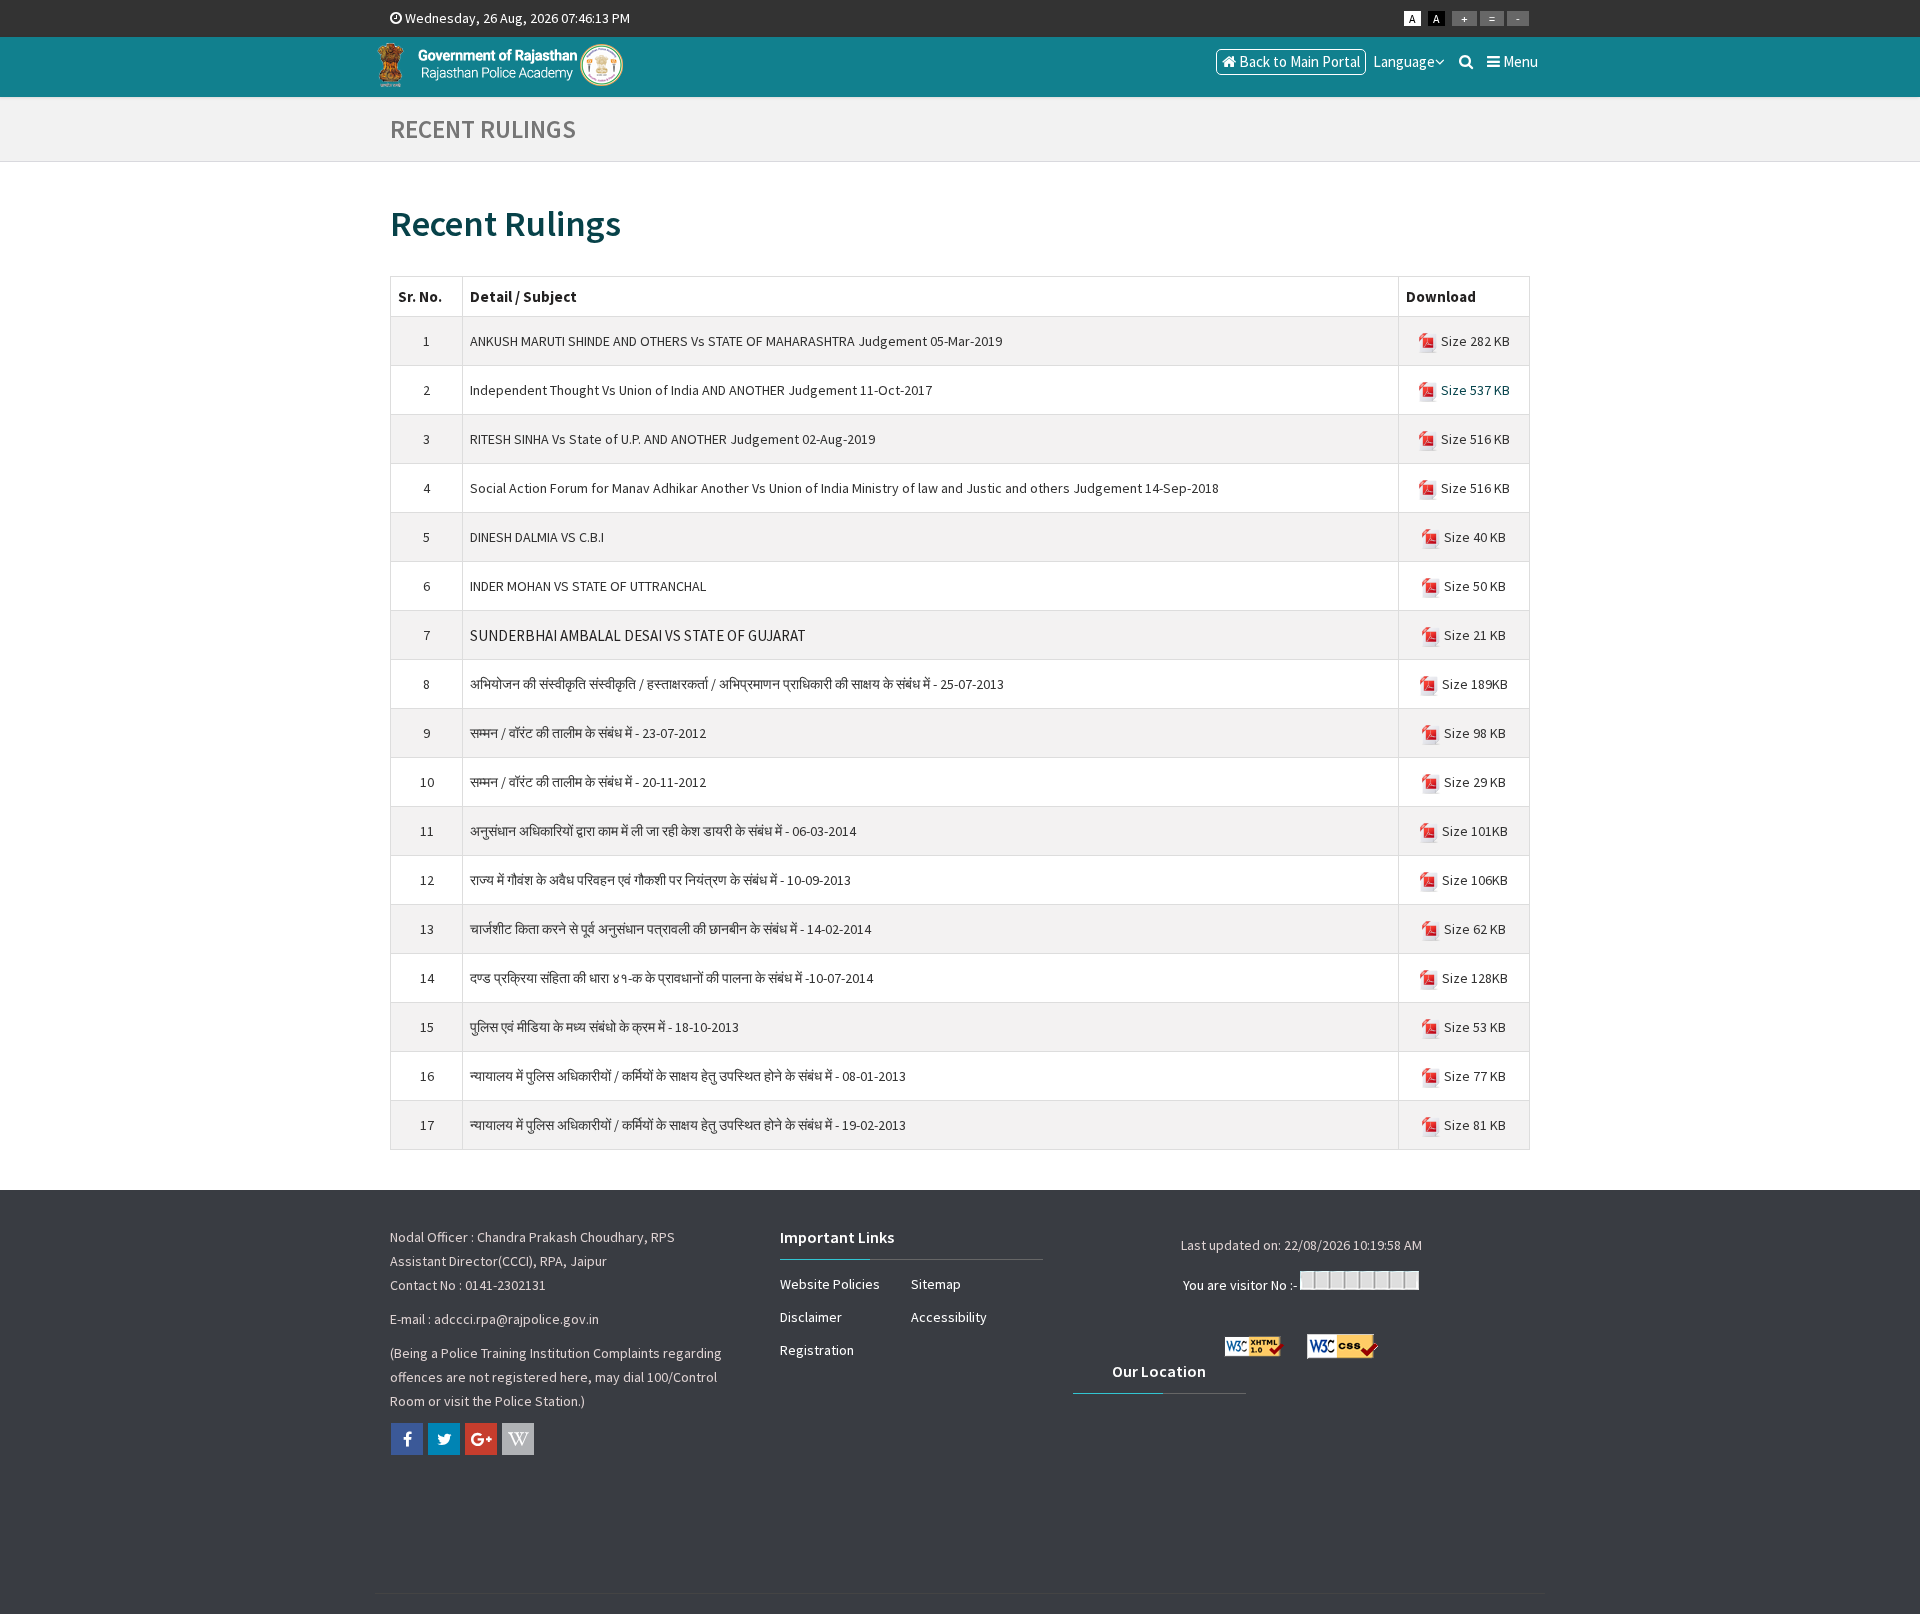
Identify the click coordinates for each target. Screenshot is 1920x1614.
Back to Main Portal (1298, 61)
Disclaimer (811, 1317)
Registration (817, 1350)
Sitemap (936, 1284)
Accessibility (949, 1317)
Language (1404, 61)
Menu (1519, 61)
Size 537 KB (1474, 390)
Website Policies (830, 1284)
